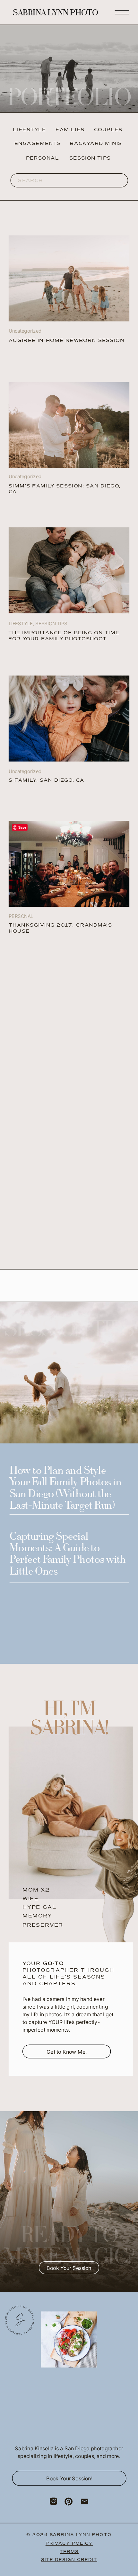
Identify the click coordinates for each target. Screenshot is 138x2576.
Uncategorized (25, 772)
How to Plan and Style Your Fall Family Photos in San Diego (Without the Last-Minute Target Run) (66, 1489)
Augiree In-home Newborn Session (66, 340)
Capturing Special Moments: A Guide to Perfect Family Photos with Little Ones (68, 1555)
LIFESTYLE (21, 624)
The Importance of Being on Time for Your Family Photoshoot (64, 636)
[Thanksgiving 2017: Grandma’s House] (69, 864)
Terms (69, 2551)
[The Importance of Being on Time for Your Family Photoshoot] (69, 278)
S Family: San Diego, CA (47, 780)
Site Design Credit (69, 2560)
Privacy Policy (69, 2543)
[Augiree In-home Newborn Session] (69, 570)
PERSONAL (21, 916)
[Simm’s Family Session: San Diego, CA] (69, 425)
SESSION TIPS (51, 624)
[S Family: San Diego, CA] (69, 719)
